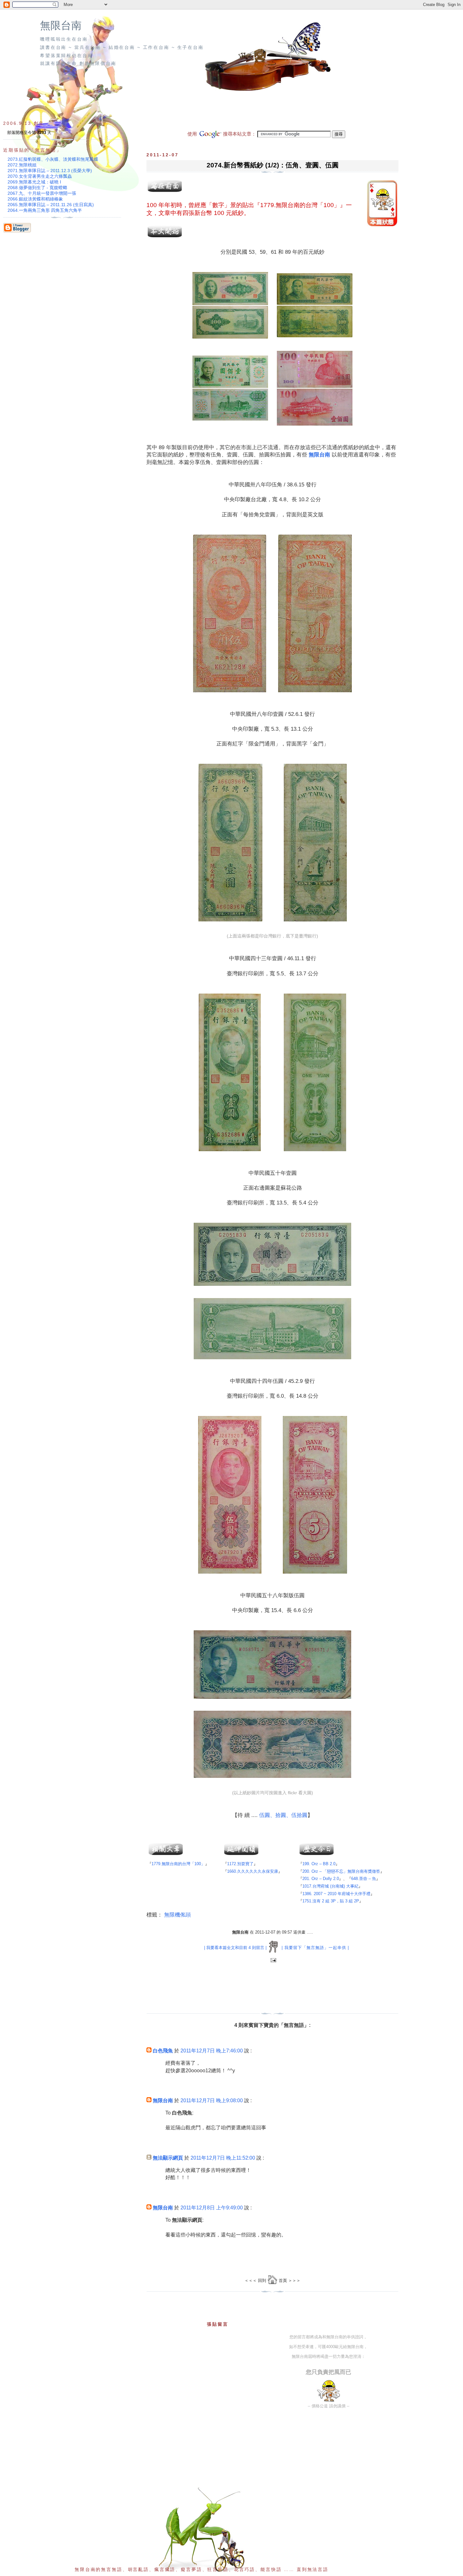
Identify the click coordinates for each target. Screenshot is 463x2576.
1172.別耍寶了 (240, 1864)
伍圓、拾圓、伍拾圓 (283, 1815)
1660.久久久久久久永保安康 (253, 1871)
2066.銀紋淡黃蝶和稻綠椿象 (35, 199)
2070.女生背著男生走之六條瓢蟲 (40, 176)
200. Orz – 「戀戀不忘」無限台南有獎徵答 (341, 1871)
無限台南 (61, 26)
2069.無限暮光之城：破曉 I (34, 182)
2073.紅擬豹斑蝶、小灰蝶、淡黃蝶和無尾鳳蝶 (53, 159)
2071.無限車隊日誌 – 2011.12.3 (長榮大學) (50, 171)
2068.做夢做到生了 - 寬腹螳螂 (37, 188)
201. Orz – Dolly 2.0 (321, 1879)
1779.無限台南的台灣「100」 (300, 205)
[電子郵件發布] (273, 1961)
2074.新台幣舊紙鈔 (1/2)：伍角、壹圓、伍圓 (273, 165)
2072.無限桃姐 (22, 165)
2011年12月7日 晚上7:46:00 (212, 2051)
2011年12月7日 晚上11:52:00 (223, 2158)
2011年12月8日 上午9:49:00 (212, 2208)
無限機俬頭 (177, 1915)
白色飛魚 (163, 2051)
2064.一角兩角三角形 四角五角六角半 (45, 210)
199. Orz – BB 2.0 (319, 1864)
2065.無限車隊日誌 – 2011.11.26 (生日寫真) (51, 205)
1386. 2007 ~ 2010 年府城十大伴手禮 (336, 1894)
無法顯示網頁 (168, 2158)
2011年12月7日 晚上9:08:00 (212, 2100)
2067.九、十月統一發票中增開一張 (42, 193)
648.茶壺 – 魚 (364, 1879)
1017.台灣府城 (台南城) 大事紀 (330, 1886)
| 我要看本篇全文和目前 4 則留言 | (235, 1948)
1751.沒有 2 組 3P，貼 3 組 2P (331, 1901)
